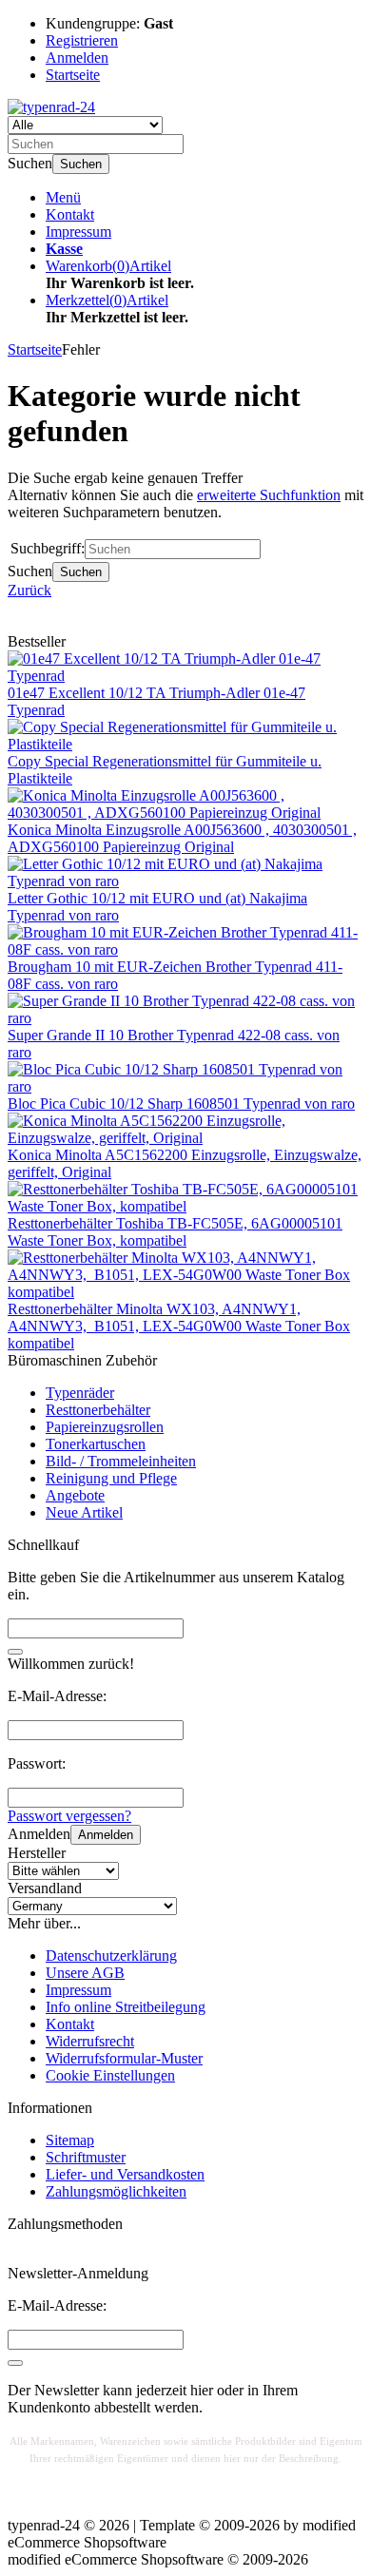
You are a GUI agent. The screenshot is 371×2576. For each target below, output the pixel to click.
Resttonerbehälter (98, 1410)
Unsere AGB (85, 1973)
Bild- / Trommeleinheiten (121, 1461)
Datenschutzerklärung (111, 1956)
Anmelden (106, 1835)
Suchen (81, 164)
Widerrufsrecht (90, 2041)
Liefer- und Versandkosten (125, 2174)
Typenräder (80, 1393)
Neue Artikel (84, 1512)
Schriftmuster (86, 2157)
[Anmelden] (15, 2363)
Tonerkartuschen (96, 1444)
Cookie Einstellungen (110, 2075)
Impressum (78, 232)
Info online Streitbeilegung (126, 2007)
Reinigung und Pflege (111, 1478)
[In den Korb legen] (15, 1652)
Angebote (75, 1495)
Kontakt (70, 214)
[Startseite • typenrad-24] (51, 107)
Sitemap (70, 2140)
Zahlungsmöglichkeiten (116, 2191)
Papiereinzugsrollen (105, 1427)
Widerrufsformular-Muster (124, 2058)
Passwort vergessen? (69, 1816)
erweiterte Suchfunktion (269, 495)
